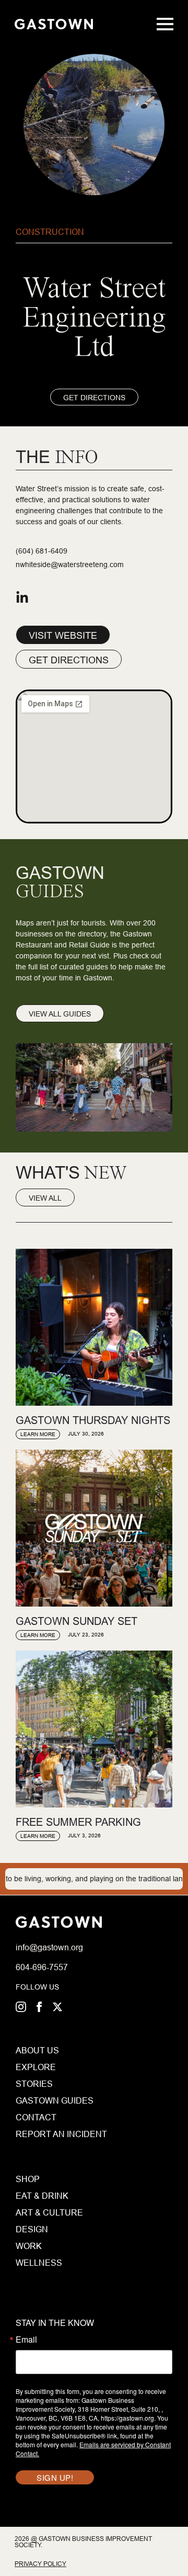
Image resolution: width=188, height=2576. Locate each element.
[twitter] (57, 2007)
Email (26, 2340)
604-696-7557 (42, 1967)
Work (29, 2246)
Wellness (39, 2263)
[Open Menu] (165, 24)
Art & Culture (49, 2212)
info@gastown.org (49, 1947)
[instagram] (21, 2007)
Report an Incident (35, 2134)
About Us (35, 2050)
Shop (28, 2179)
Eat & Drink (42, 2196)
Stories (34, 2084)
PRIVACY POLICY (40, 2564)
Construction (50, 232)
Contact (35, 2117)
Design (32, 2229)
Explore (35, 2067)
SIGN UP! (55, 2477)
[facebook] (39, 2007)
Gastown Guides (35, 2100)
